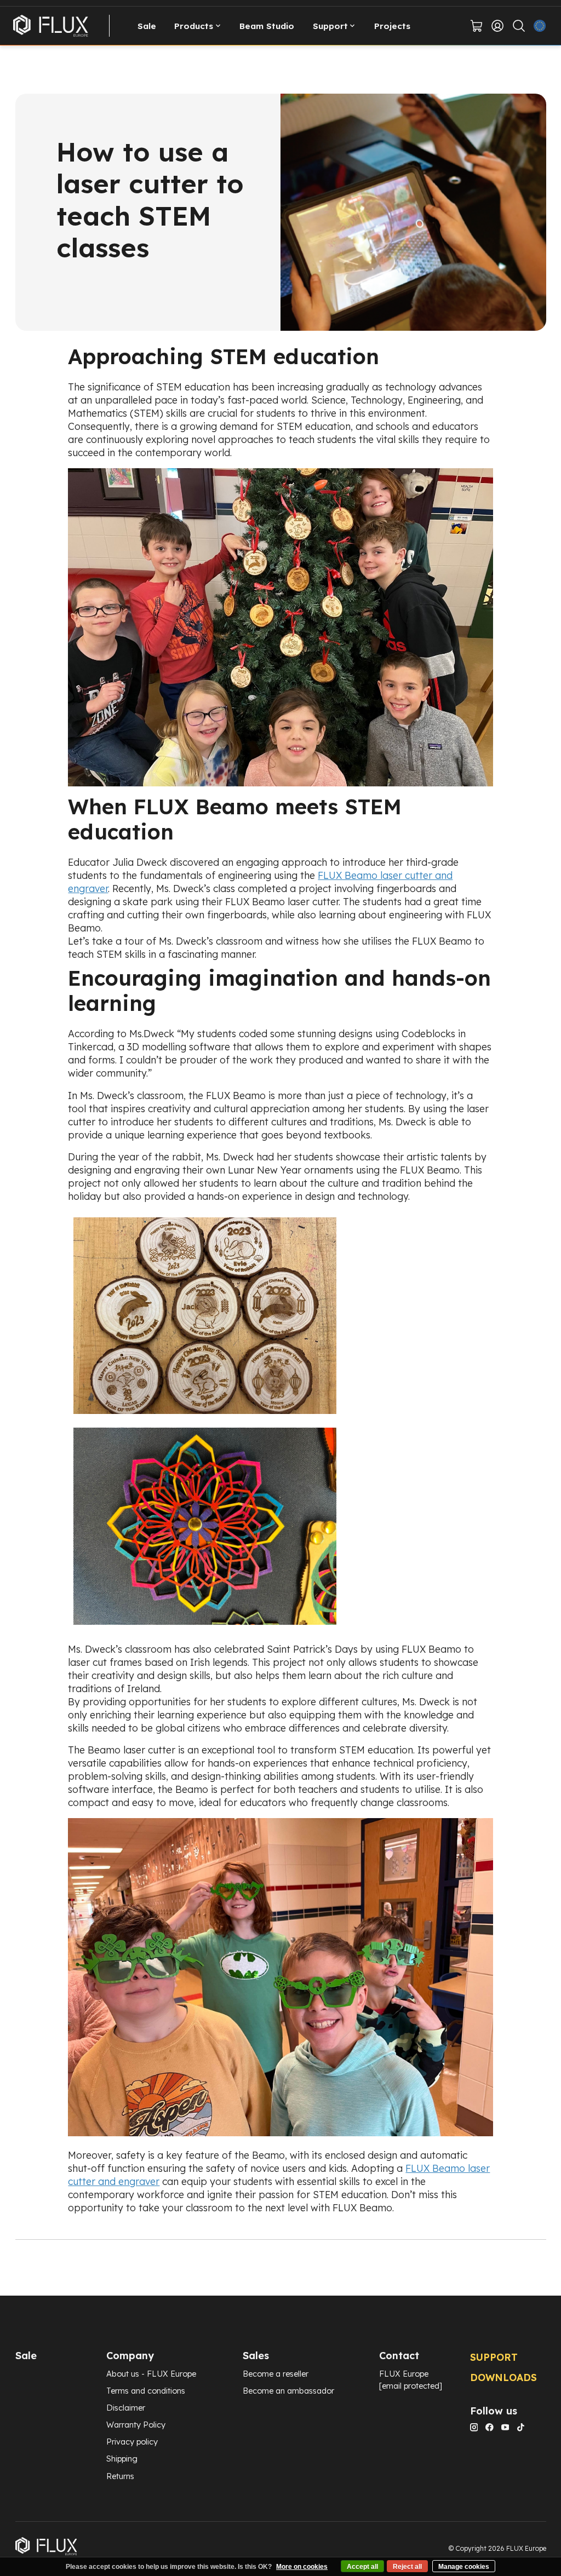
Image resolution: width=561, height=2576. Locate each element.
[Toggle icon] (519, 26)
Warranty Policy (136, 2425)
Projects (392, 26)
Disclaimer (126, 2408)
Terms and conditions (146, 2391)
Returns (120, 2476)
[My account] (497, 26)
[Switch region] (540, 26)
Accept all (362, 2567)
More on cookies (302, 2567)
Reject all (407, 2567)
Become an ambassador (288, 2391)
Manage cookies (464, 2567)
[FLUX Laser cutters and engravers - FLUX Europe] (51, 26)
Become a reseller (276, 2374)
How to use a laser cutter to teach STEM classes (150, 200)
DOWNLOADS (503, 2377)
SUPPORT (494, 2357)
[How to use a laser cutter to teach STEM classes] (281, 212)
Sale (147, 26)
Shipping (122, 2459)
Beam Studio (267, 26)
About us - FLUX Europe (151, 2374)
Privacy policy (132, 2442)
